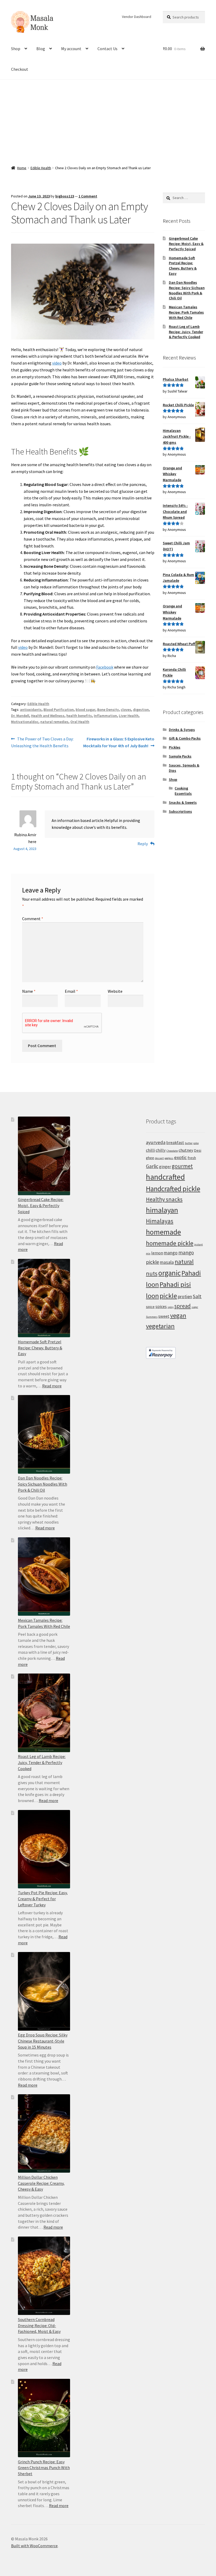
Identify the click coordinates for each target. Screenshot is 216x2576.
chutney (186, 1150)
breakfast (175, 1142)
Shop (16, 49)
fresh (192, 1158)
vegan (178, 1315)
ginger (165, 1166)
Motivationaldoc (25, 722)
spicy (171, 1307)
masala (167, 1262)
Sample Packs (180, 756)
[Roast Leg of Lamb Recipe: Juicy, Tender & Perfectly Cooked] (44, 1713)
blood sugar (85, 710)
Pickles (175, 747)
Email (71, 991)
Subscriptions (180, 811)
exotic (180, 1157)
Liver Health (129, 716)
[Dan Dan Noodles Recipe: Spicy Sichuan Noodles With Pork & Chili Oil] (44, 1434)
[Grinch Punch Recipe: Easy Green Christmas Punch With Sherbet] (44, 2418)
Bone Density (108, 710)
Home (22, 168)
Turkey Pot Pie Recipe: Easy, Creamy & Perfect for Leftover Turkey (43, 1899)
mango (171, 1253)
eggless (169, 1158)
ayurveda (156, 1142)
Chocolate (172, 1151)
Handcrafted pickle (173, 1189)
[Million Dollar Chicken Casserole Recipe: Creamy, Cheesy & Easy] (44, 2133)
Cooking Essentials (183, 791)
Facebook (105, 667)
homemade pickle (170, 1243)
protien (185, 1297)
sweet (164, 1316)
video (57, 363)
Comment (33, 919)
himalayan (162, 1210)
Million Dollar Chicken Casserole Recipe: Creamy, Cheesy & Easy (41, 2183)
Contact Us (107, 49)
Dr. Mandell (20, 716)
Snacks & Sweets (183, 802)
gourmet (182, 1166)
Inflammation (105, 716)
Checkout (20, 69)
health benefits (79, 716)
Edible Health (41, 168)
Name (29, 991)
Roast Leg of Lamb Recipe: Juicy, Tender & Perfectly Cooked (186, 332)
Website (115, 991)
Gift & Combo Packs (185, 738)
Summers (152, 1317)
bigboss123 (65, 196)
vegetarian (160, 1326)
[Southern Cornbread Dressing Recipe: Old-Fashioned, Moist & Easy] (44, 2276)
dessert (159, 1158)
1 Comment (88, 196)
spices (161, 1306)
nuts (152, 1273)
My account (71, 49)
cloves (126, 710)
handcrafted (165, 1177)
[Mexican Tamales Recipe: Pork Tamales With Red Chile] (44, 1577)
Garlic (152, 1166)
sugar (195, 1307)
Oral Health (80, 722)
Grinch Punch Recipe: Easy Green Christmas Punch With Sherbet (44, 2468)
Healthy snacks (164, 1199)
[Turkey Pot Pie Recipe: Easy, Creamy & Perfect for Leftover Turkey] (44, 1849)
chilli (150, 1150)
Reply (143, 844)
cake (196, 1143)
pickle (168, 1296)
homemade (163, 1232)
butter (189, 1143)
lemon (157, 1253)
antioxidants (31, 710)
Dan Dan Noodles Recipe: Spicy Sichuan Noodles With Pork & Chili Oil (187, 290)
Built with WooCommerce (34, 2546)
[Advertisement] (108, 119)
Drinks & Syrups (182, 730)
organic (170, 1273)
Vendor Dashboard (137, 17)
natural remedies (54, 722)
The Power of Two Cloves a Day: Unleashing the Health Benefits (42, 742)
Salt (197, 1296)
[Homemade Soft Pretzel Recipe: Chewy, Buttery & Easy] (44, 1298)
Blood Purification (59, 710)
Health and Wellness (48, 716)
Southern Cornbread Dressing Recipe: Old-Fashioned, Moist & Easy (39, 2325)
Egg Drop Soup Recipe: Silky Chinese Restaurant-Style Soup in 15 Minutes (43, 2041)
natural (184, 1262)
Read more (52, 1386)
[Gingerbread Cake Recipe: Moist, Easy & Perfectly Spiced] (44, 1156)
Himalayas (160, 1221)
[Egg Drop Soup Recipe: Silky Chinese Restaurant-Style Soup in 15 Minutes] (44, 1991)
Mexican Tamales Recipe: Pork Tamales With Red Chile (186, 312)
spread (183, 1306)
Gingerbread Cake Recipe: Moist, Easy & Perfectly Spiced (186, 244)
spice (150, 1307)
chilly (161, 1150)
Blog (41, 49)
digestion (141, 710)
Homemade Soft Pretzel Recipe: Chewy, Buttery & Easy (183, 266)
